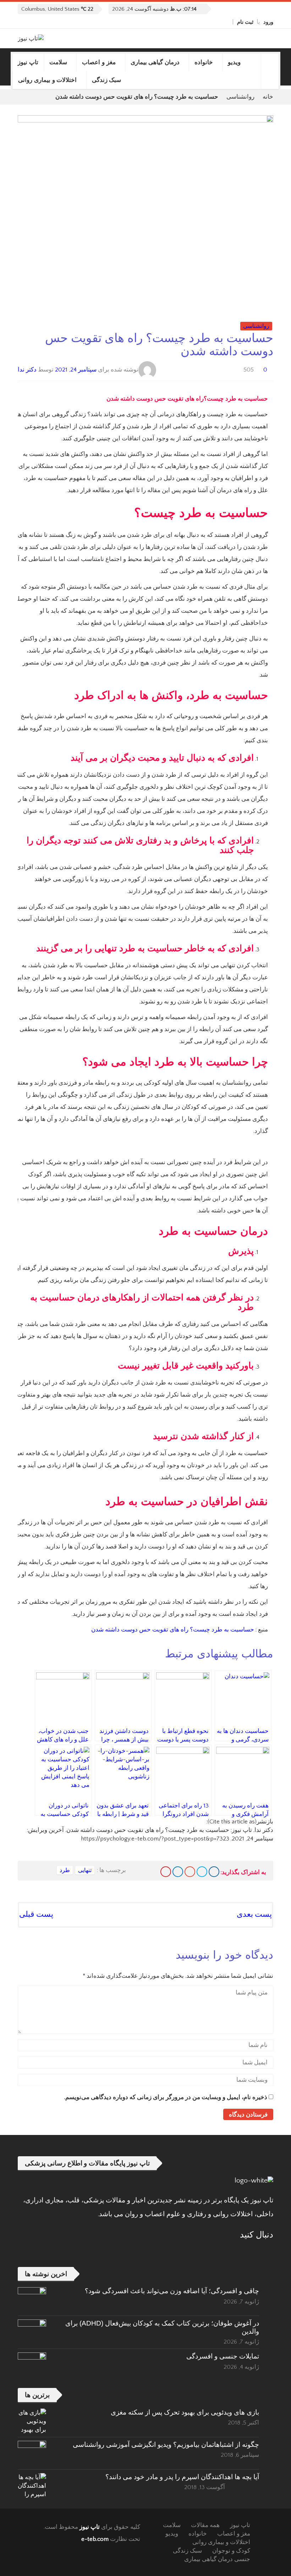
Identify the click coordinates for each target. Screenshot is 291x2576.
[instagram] (194, 22)
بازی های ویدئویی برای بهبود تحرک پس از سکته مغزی (185, 2412)
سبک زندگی (107, 80)
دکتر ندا (27, 370)
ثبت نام (245, 22)
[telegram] (202, 22)
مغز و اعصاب (99, 62)
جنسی (242, 2559)
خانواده (204, 62)
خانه (268, 97)
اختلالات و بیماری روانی (48, 80)
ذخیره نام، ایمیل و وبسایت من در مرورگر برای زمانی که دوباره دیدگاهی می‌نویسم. (166, 2097)
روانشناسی (240, 97)
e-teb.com (95, 2539)
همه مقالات (205, 2525)
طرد (65, 1870)
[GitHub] (218, 22)
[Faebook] (268, 2252)
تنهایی (85, 1870)
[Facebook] (226, 22)
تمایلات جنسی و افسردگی (223, 2356)
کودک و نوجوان (231, 2551)
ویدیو (234, 62)
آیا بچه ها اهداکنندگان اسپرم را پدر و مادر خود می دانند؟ (182, 2477)
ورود (268, 22)
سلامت (58, 62)
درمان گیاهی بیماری (155, 62)
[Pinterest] (166, 1872)
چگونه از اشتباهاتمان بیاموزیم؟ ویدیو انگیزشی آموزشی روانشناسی (166, 2445)
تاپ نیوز (28, 62)
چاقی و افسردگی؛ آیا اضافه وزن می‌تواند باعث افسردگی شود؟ (172, 2291)
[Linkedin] (178, 1872)
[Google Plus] (190, 1872)
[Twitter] (210, 22)
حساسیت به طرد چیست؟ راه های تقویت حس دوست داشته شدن (173, 1630)
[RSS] (249, 2252)
